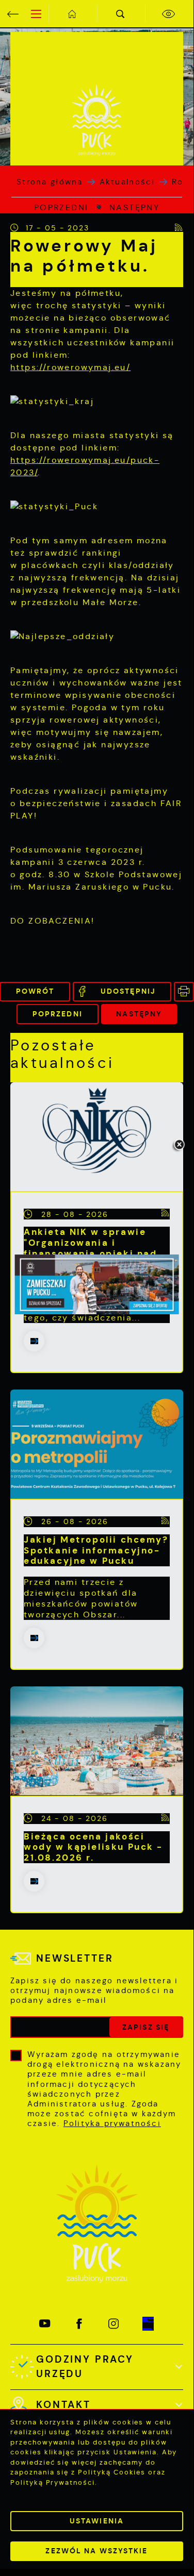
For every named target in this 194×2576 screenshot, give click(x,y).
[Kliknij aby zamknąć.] (179, 1145)
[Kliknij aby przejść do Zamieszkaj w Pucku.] (97, 1284)
